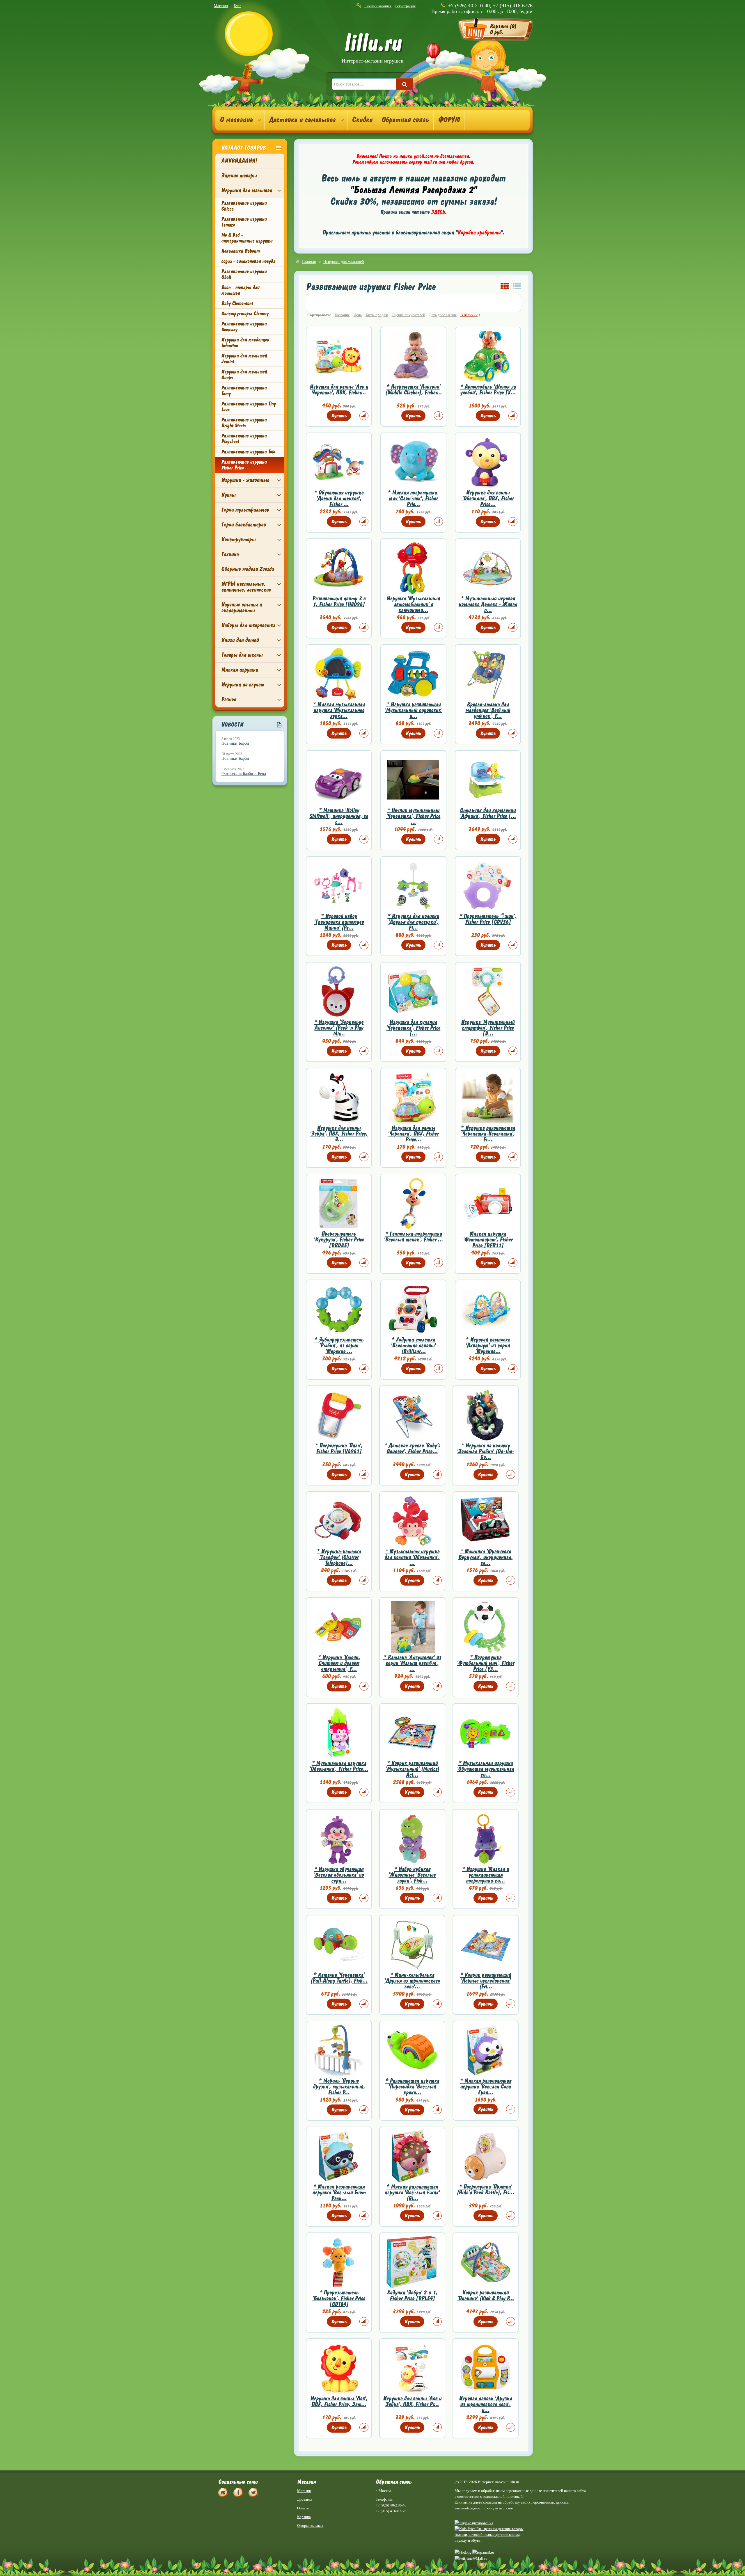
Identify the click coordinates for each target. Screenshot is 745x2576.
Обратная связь (405, 120)
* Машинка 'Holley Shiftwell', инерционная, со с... (339, 816)
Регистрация (405, 6)
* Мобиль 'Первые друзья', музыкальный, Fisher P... (339, 2087)
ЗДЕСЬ (438, 212)
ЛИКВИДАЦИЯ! (239, 161)
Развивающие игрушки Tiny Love (248, 407)
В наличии (469, 315)
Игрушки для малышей (247, 190)
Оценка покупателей (408, 315)
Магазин (221, 6)
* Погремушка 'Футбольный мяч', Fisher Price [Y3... (486, 1663)
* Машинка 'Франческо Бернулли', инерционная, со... (486, 1557)
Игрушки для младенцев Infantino (245, 343)
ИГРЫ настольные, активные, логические (246, 587)
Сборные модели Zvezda (248, 569)
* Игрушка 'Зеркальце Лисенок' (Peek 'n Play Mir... (339, 1028)
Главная (309, 262)
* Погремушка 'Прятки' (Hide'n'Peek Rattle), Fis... (485, 2190)
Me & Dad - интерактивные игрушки (247, 238)
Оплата (303, 2508)
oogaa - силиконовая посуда (248, 261)
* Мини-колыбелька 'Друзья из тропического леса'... (412, 1981)
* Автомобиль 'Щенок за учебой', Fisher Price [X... (488, 390)
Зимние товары (239, 176)
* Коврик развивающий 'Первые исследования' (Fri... (486, 1981)
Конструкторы (238, 539)
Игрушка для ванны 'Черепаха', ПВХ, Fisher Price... (413, 1134)
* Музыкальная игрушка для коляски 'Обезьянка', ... (412, 1557)
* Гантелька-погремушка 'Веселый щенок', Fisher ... (413, 1237)
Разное (229, 699)
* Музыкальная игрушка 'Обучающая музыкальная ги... (485, 1769)
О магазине (236, 120)
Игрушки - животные (245, 480)
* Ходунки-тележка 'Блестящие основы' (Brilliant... (413, 1345)
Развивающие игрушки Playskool (244, 439)
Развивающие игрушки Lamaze (244, 222)
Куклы (228, 495)
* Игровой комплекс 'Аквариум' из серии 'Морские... (488, 1345)
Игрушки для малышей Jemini (244, 359)
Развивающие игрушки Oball (244, 274)
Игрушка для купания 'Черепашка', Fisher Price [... (413, 1028)
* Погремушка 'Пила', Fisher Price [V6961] (339, 1448)
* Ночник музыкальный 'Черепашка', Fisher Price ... (413, 816)
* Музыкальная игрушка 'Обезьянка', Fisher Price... (339, 1766)
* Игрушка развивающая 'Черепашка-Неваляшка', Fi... (488, 1134)
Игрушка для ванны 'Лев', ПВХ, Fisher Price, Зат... (339, 2401)
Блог (237, 6)
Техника (230, 554)
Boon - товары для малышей (240, 290)
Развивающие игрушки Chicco (244, 206)
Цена (358, 315)
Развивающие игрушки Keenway (244, 327)
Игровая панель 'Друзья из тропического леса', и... (485, 2404)
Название (342, 315)
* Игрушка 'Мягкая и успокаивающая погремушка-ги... (485, 1875)
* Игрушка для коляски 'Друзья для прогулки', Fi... (413, 922)
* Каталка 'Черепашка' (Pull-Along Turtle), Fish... (339, 1978)
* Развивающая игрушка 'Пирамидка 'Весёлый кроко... (412, 2087)
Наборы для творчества (248, 625)
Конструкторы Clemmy (245, 314)
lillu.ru (372, 49)
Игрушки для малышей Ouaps (244, 375)
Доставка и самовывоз (302, 120)
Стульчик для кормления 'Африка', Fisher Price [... (488, 813)
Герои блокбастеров (243, 525)
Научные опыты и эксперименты (242, 607)
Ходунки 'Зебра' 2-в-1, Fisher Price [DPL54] (412, 2295)
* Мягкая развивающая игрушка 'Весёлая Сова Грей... (486, 2087)
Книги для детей (240, 640)
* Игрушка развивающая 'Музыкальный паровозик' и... (413, 710)
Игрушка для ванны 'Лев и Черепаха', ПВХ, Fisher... (339, 390)
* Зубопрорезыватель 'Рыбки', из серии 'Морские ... (339, 1345)
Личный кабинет (378, 6)
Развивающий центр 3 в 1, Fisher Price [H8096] (339, 601)
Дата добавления (443, 315)
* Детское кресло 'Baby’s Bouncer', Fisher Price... (412, 1448)
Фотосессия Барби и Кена (244, 774)
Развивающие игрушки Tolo (248, 452)
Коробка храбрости (479, 233)
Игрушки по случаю (243, 685)
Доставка (305, 2499)
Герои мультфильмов (245, 510)
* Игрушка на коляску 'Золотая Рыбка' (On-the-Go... (485, 1451)
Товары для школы (242, 655)
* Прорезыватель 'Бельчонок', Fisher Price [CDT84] (339, 2298)
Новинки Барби (235, 743)
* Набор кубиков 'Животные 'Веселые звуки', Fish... (412, 1875)
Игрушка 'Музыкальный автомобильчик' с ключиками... (413, 604)
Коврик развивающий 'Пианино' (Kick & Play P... (486, 2295)
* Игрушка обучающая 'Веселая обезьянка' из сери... (339, 1875)
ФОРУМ (449, 120)
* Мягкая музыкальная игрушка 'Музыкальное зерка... (339, 710)
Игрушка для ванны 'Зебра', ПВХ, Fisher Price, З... (339, 1134)
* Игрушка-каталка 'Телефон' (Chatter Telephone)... (339, 1557)
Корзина (304, 2517)
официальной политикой (503, 2496)
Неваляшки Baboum (240, 251)
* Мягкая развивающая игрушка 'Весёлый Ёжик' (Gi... (412, 2192)
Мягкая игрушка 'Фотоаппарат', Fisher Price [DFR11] (488, 1240)
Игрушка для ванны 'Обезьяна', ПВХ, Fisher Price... (488, 498)
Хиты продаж (377, 315)
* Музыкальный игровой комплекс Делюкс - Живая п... (488, 604)
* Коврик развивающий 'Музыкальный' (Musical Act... (412, 1769)
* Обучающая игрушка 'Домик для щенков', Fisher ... (339, 498)
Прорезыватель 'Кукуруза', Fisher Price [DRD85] (339, 1240)
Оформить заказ (310, 2526)
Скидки (362, 120)
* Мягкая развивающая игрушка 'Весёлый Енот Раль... (339, 2192)
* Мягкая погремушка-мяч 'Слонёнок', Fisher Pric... (413, 498)
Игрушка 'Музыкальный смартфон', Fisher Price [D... (488, 1028)
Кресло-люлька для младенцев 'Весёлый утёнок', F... (488, 710)
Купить (339, 416)
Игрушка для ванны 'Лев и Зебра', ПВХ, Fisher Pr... (412, 2401)
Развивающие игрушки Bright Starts (244, 423)
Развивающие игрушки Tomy (244, 391)
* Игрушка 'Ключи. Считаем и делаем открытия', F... (339, 1663)
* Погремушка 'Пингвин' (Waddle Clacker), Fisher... (413, 390)
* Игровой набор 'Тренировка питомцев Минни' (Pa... (339, 922)
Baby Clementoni (237, 303)
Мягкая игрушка (240, 670)
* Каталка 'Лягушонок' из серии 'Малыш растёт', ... (412, 1663)
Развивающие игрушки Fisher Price (244, 465)
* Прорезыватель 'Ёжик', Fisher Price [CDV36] (488, 919)
